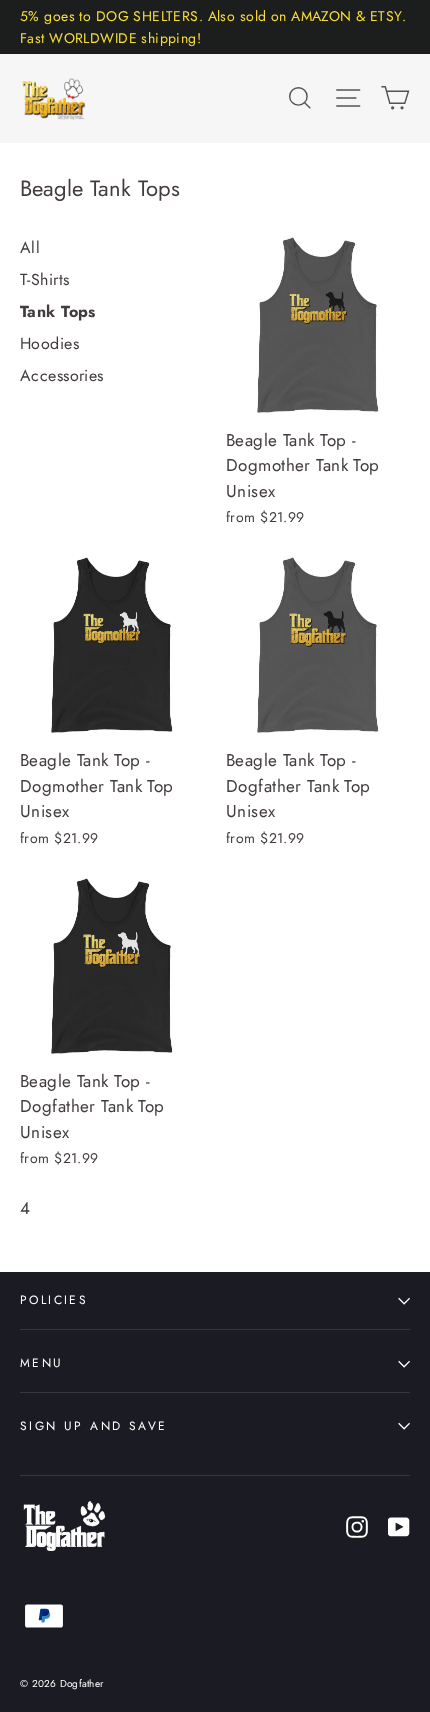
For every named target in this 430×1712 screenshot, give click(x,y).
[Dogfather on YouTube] (399, 1525)
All (30, 247)
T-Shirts (44, 279)
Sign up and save (93, 1425)
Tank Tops (58, 311)
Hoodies (49, 343)
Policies (54, 1299)
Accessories (62, 375)
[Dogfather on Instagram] (357, 1525)
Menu (42, 1362)
